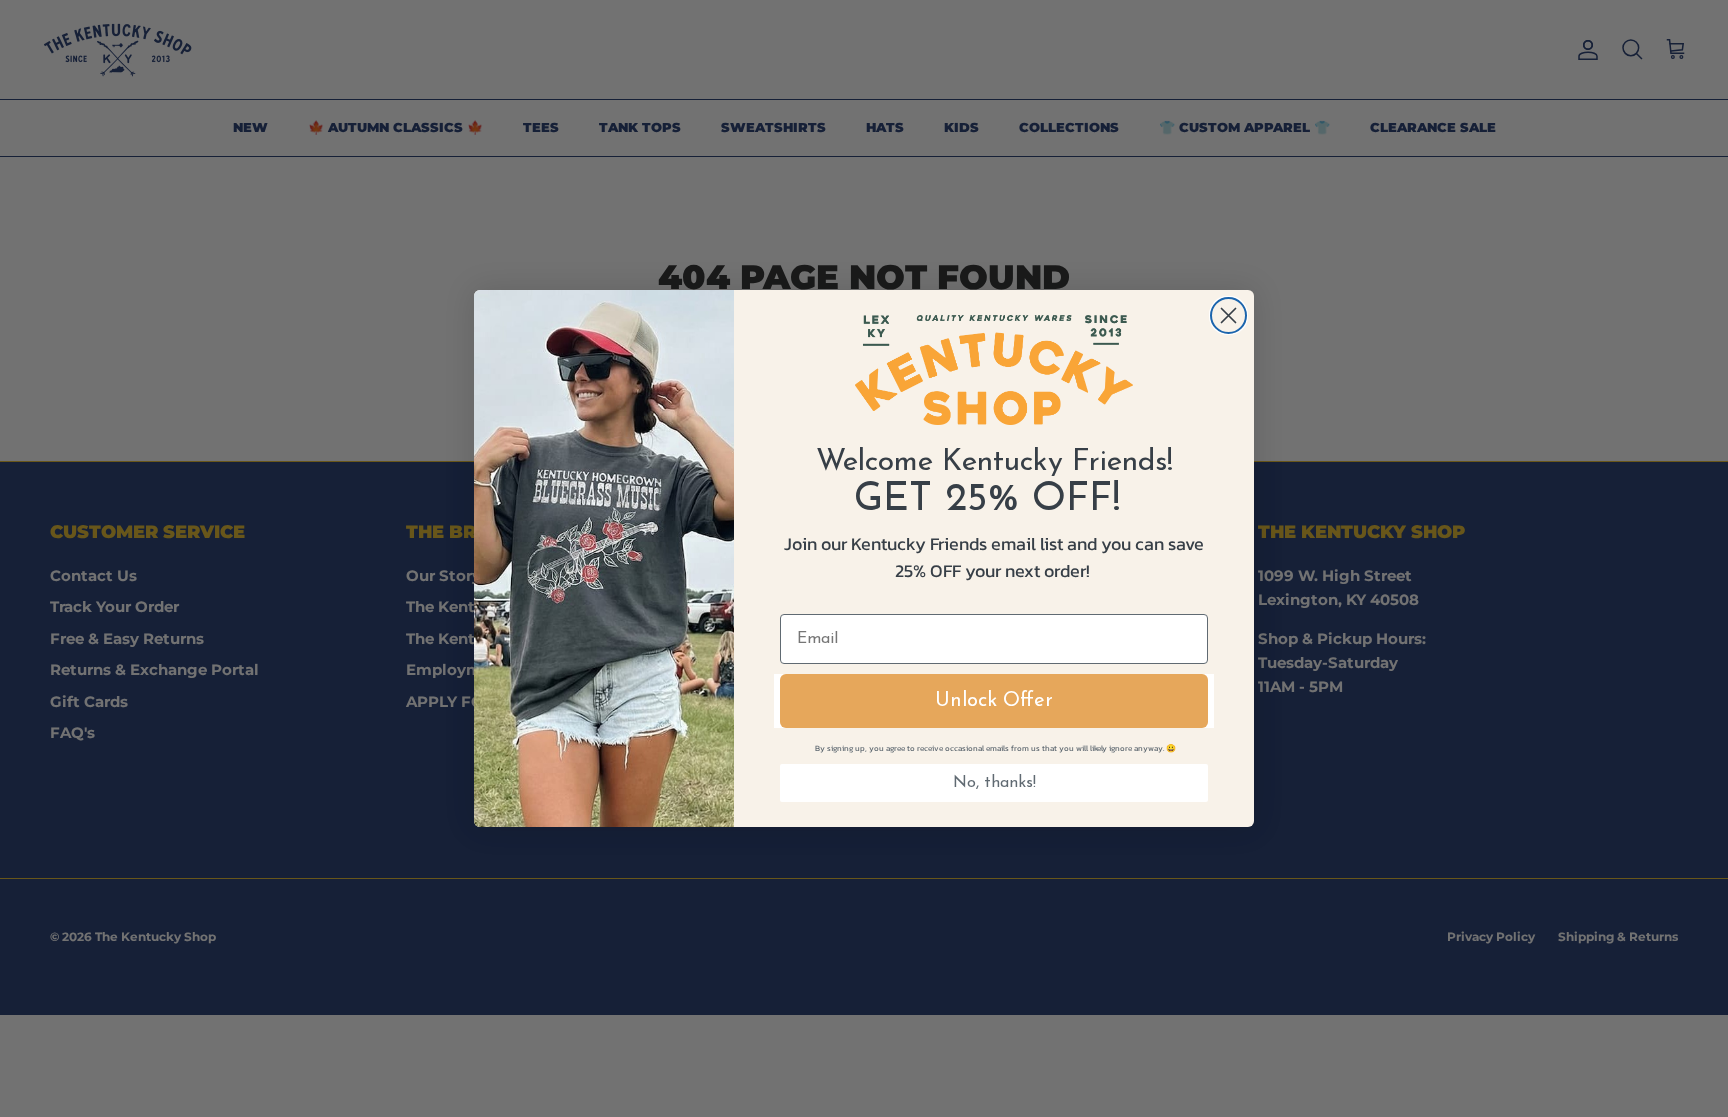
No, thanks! (994, 783)
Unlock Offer (994, 701)
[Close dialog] (1228, 315)
